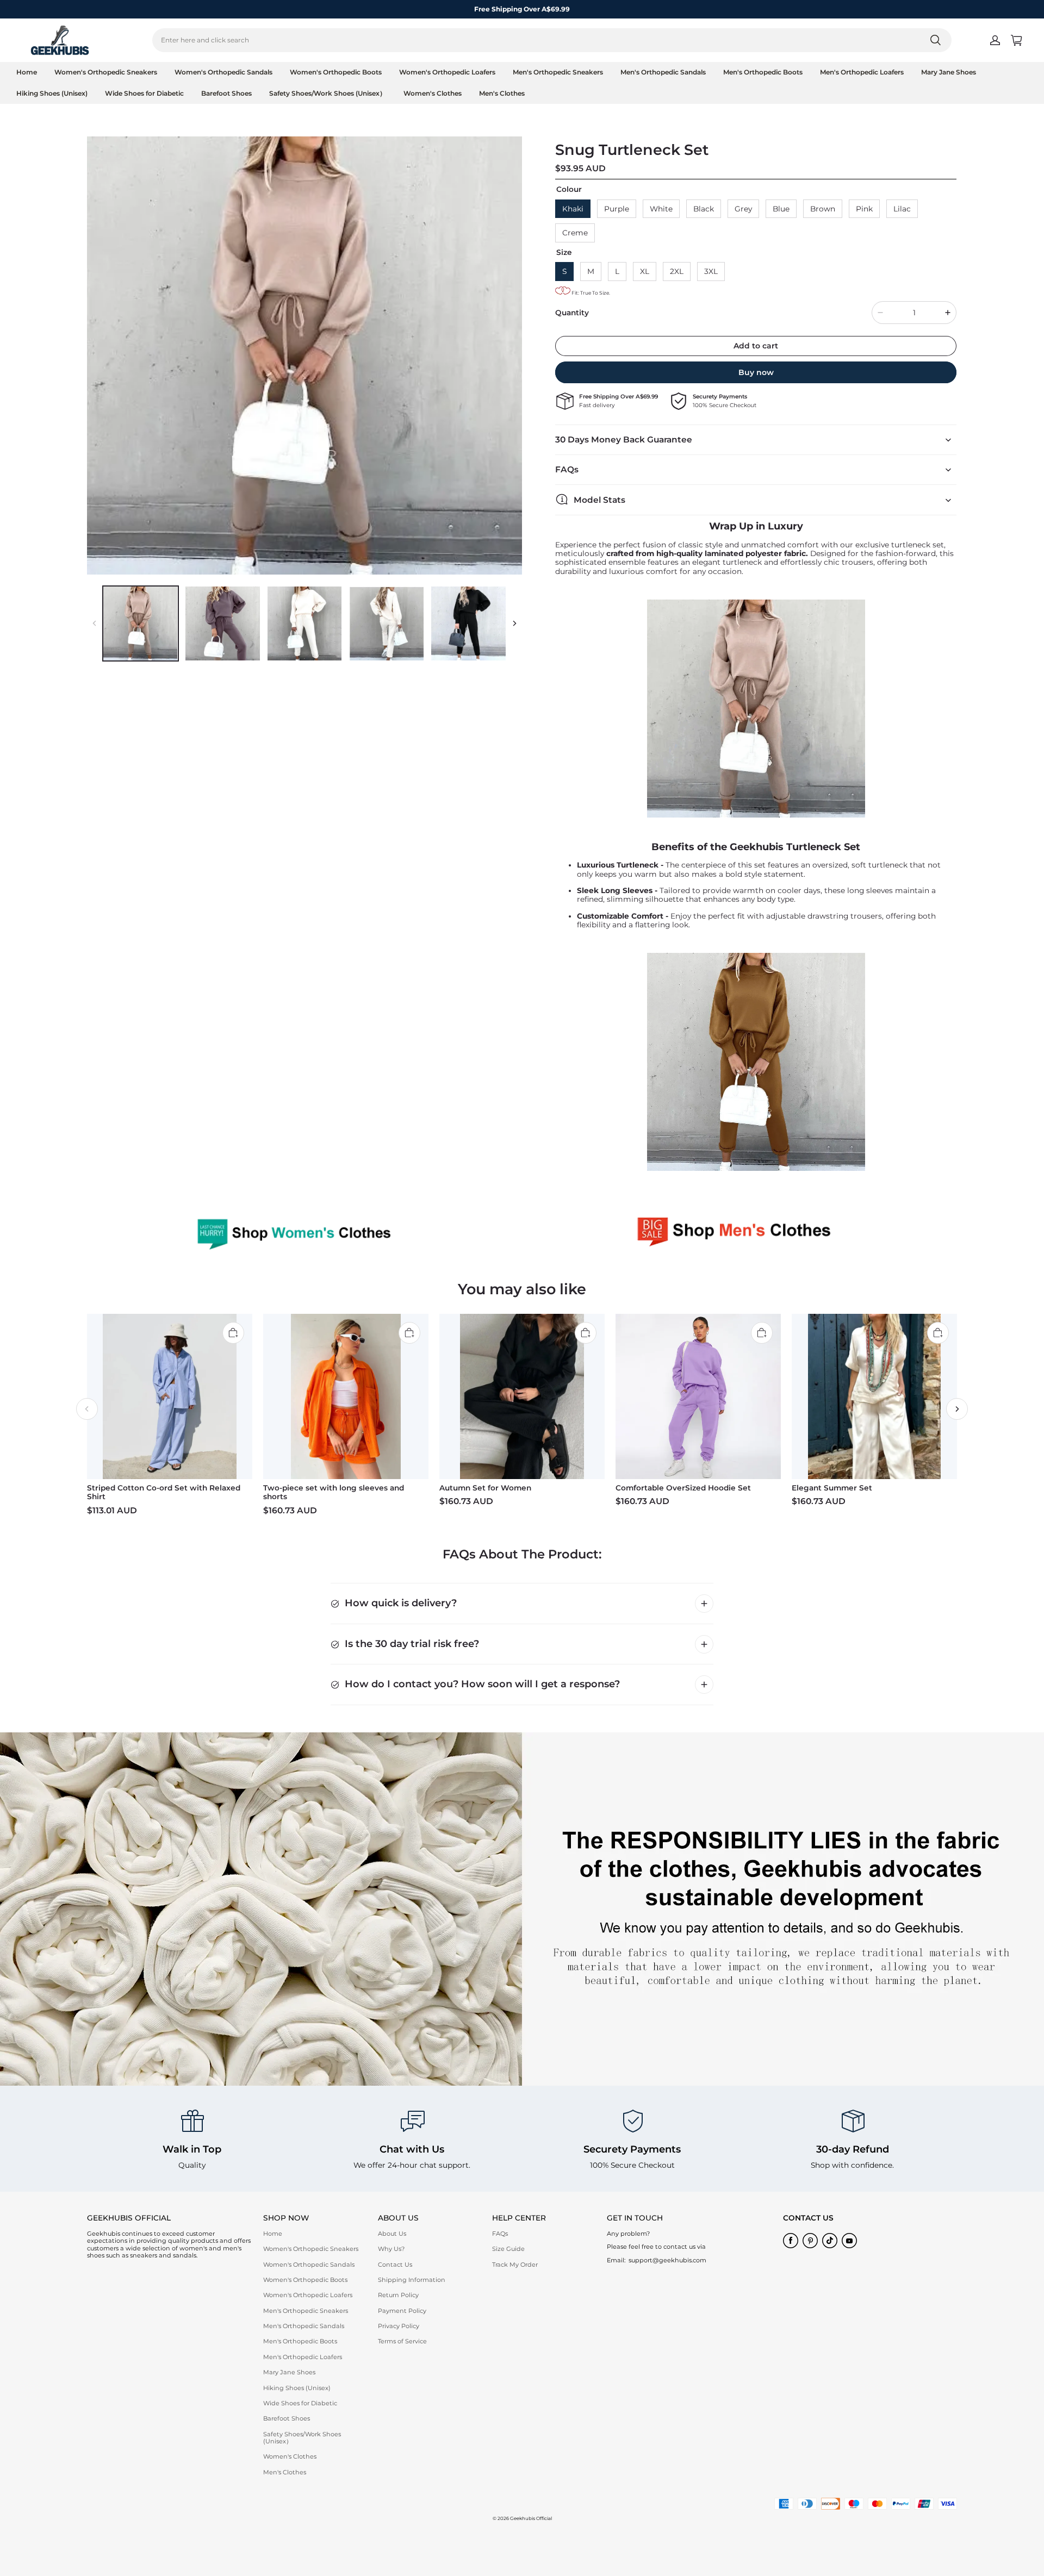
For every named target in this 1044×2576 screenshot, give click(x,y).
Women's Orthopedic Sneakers (106, 72)
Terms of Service (402, 2341)
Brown (823, 209)
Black (704, 209)
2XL (677, 271)
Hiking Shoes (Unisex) (52, 93)
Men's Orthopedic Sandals (663, 72)
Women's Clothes (433, 93)
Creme (575, 233)
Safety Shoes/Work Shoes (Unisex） (328, 93)
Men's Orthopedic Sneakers (558, 72)
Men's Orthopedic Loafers (862, 72)
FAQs (500, 2234)
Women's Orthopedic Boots (336, 72)
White (661, 209)
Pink (864, 209)
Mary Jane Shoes (949, 72)
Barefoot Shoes (226, 93)
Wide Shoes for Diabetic (144, 93)
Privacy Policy (399, 2326)
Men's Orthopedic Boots (763, 72)
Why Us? (391, 2249)
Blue (781, 209)
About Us (392, 2234)
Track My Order (515, 2265)
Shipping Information (412, 2280)
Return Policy (398, 2295)
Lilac (902, 209)
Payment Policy (402, 2311)
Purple (617, 209)
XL (645, 271)
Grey (743, 209)
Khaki (573, 209)
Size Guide (508, 2249)
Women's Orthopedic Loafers (447, 72)
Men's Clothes (502, 93)
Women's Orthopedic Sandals (223, 72)
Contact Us (395, 2265)
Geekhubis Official (531, 2518)
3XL (711, 271)
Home (27, 72)
